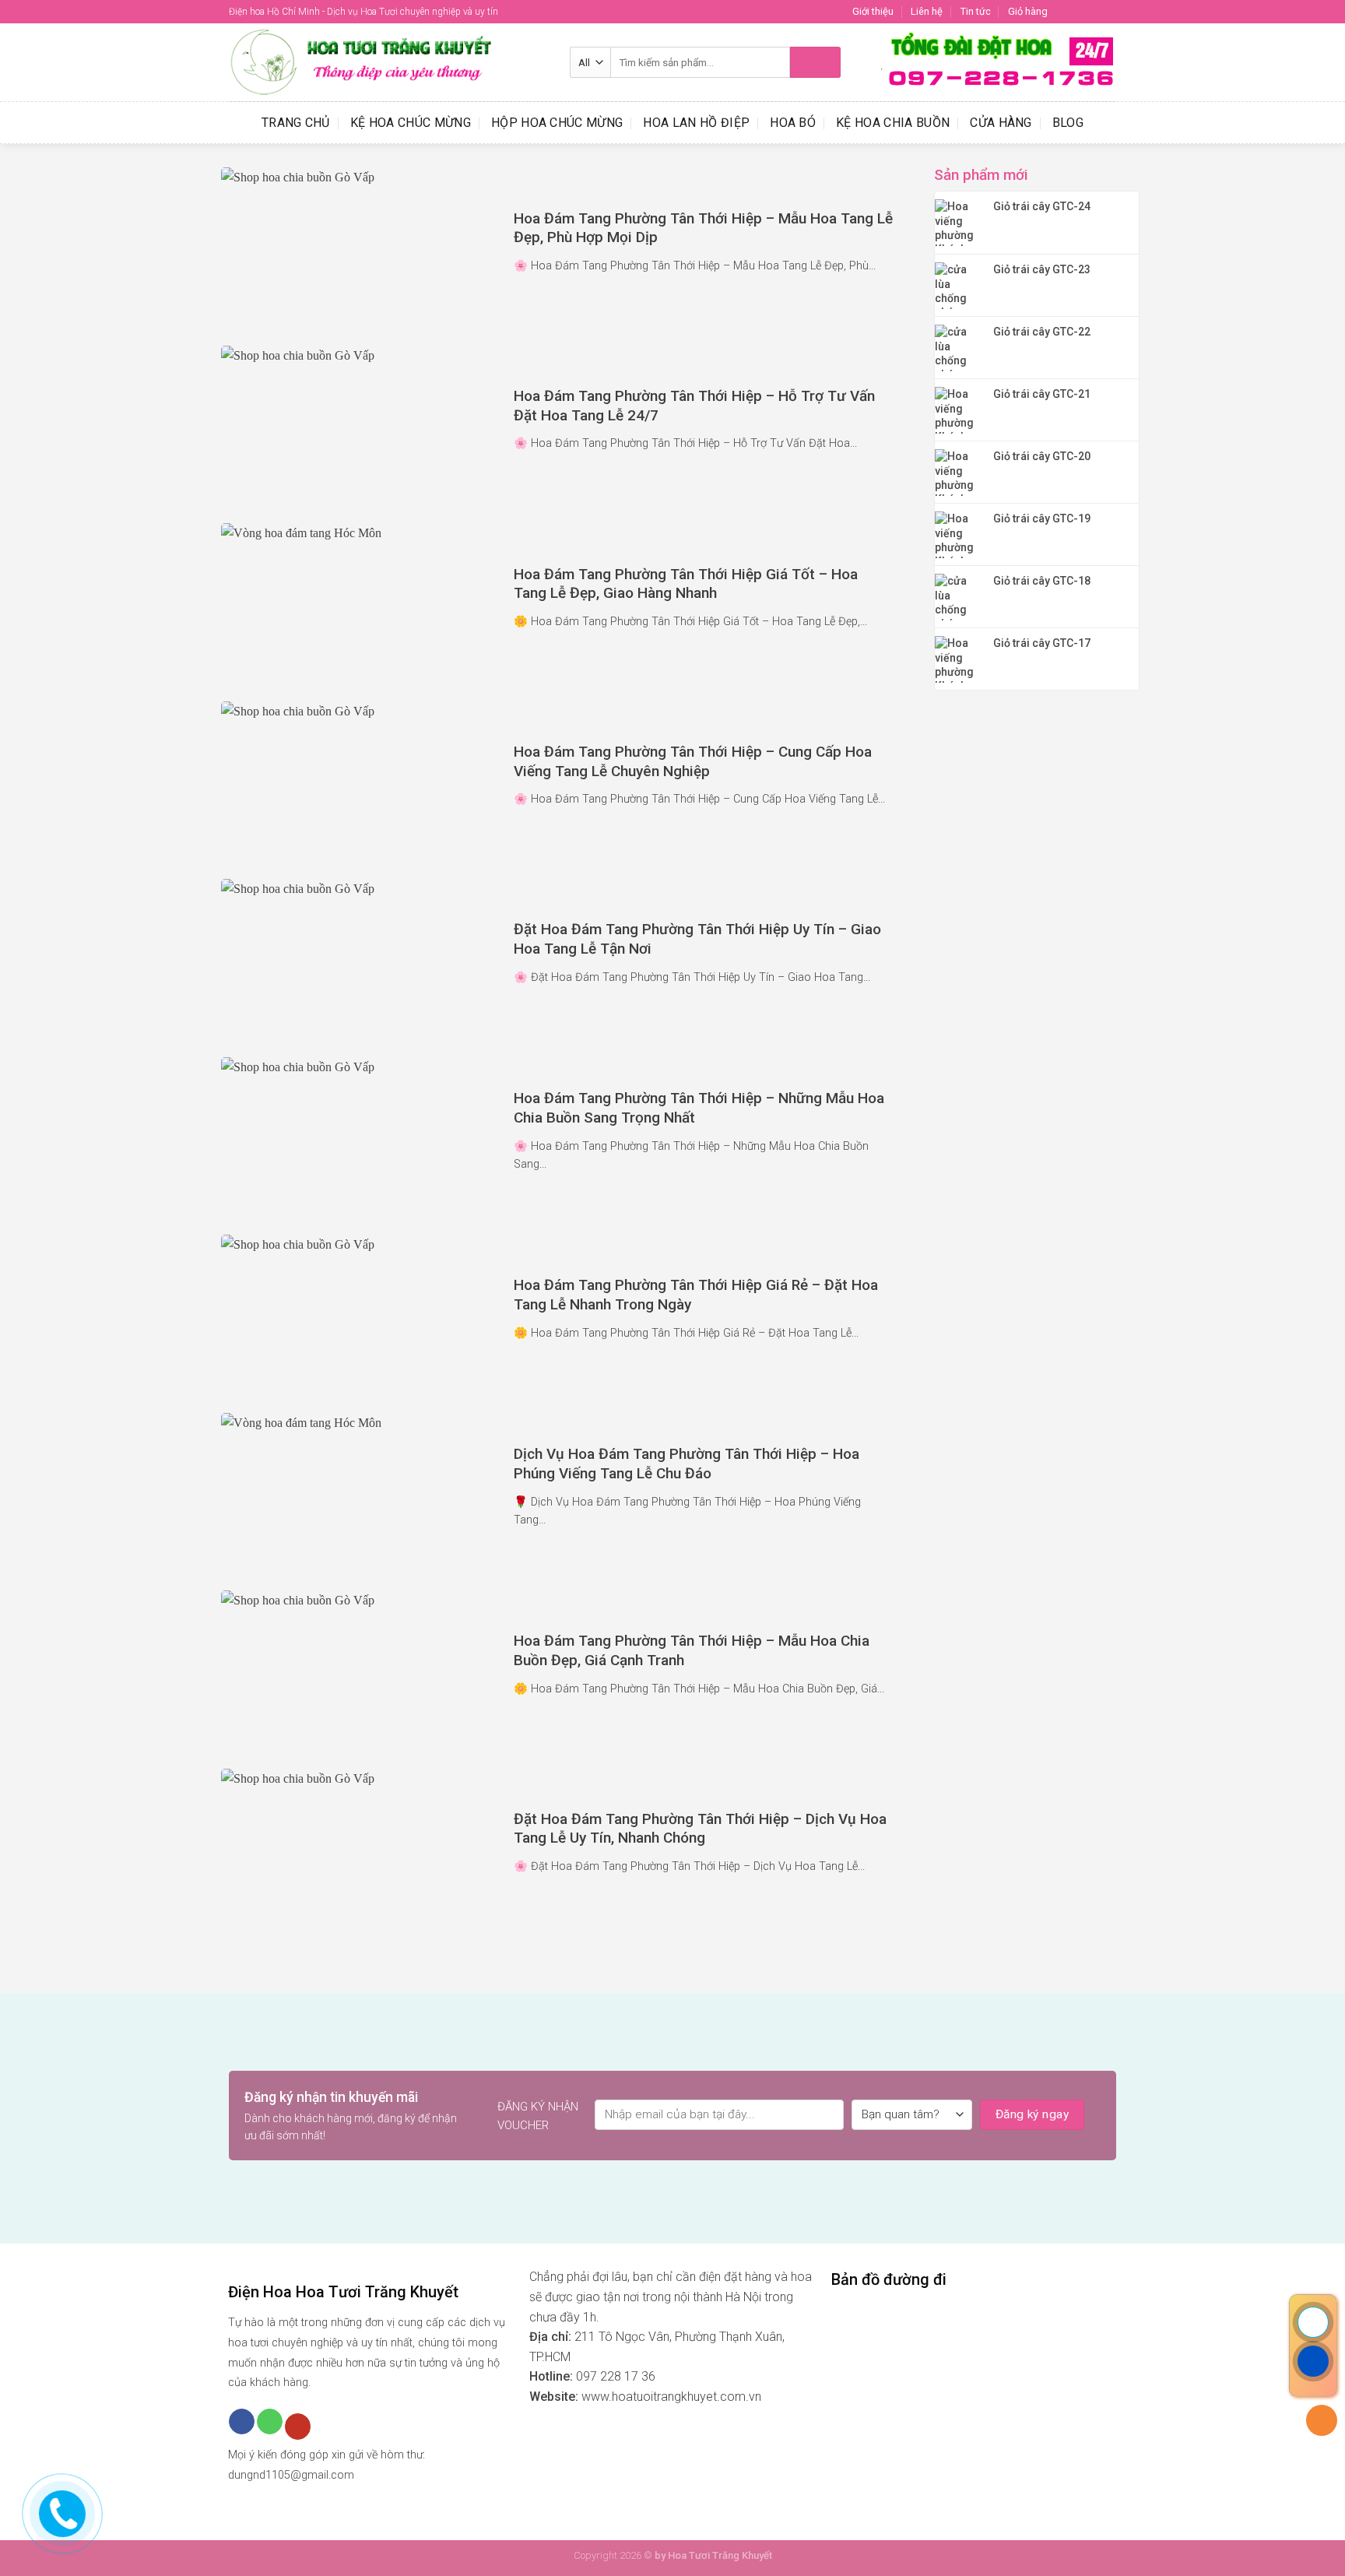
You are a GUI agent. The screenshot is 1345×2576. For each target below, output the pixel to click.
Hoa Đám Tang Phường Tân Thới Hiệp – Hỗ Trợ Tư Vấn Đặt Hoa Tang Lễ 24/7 (694, 406)
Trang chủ (296, 123)
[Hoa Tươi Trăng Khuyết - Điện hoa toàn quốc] (388, 62)
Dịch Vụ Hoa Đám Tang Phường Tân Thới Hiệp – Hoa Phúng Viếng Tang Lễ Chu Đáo (687, 1464)
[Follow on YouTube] (298, 2427)
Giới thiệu (873, 11)
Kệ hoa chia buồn (893, 123)
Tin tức (976, 11)
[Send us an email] (1108, 12)
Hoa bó (793, 123)
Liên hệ (927, 11)
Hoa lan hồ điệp (696, 123)
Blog (1068, 123)
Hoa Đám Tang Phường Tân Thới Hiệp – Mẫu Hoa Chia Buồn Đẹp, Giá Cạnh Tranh (692, 1650)
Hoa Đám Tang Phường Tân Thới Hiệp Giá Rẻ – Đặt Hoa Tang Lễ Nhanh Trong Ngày (696, 1295)
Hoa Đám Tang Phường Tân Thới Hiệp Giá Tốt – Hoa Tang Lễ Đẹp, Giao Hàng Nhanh (686, 584)
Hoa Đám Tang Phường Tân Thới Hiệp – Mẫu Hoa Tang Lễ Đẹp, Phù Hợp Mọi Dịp (703, 228)
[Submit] (815, 62)
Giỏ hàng (1028, 11)
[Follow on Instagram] (1079, 12)
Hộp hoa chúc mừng (557, 123)
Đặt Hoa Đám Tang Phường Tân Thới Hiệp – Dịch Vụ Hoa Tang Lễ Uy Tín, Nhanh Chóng (700, 1829)
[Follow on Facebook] (1064, 12)
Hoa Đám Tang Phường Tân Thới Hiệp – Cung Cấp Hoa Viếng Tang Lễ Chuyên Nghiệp (693, 761)
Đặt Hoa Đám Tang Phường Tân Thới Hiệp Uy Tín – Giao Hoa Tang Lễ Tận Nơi (697, 939)
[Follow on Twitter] (1094, 12)
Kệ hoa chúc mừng (411, 123)
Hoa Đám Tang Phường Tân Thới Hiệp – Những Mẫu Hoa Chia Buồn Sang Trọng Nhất (699, 1108)
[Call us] (270, 2422)
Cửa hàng (1001, 123)
